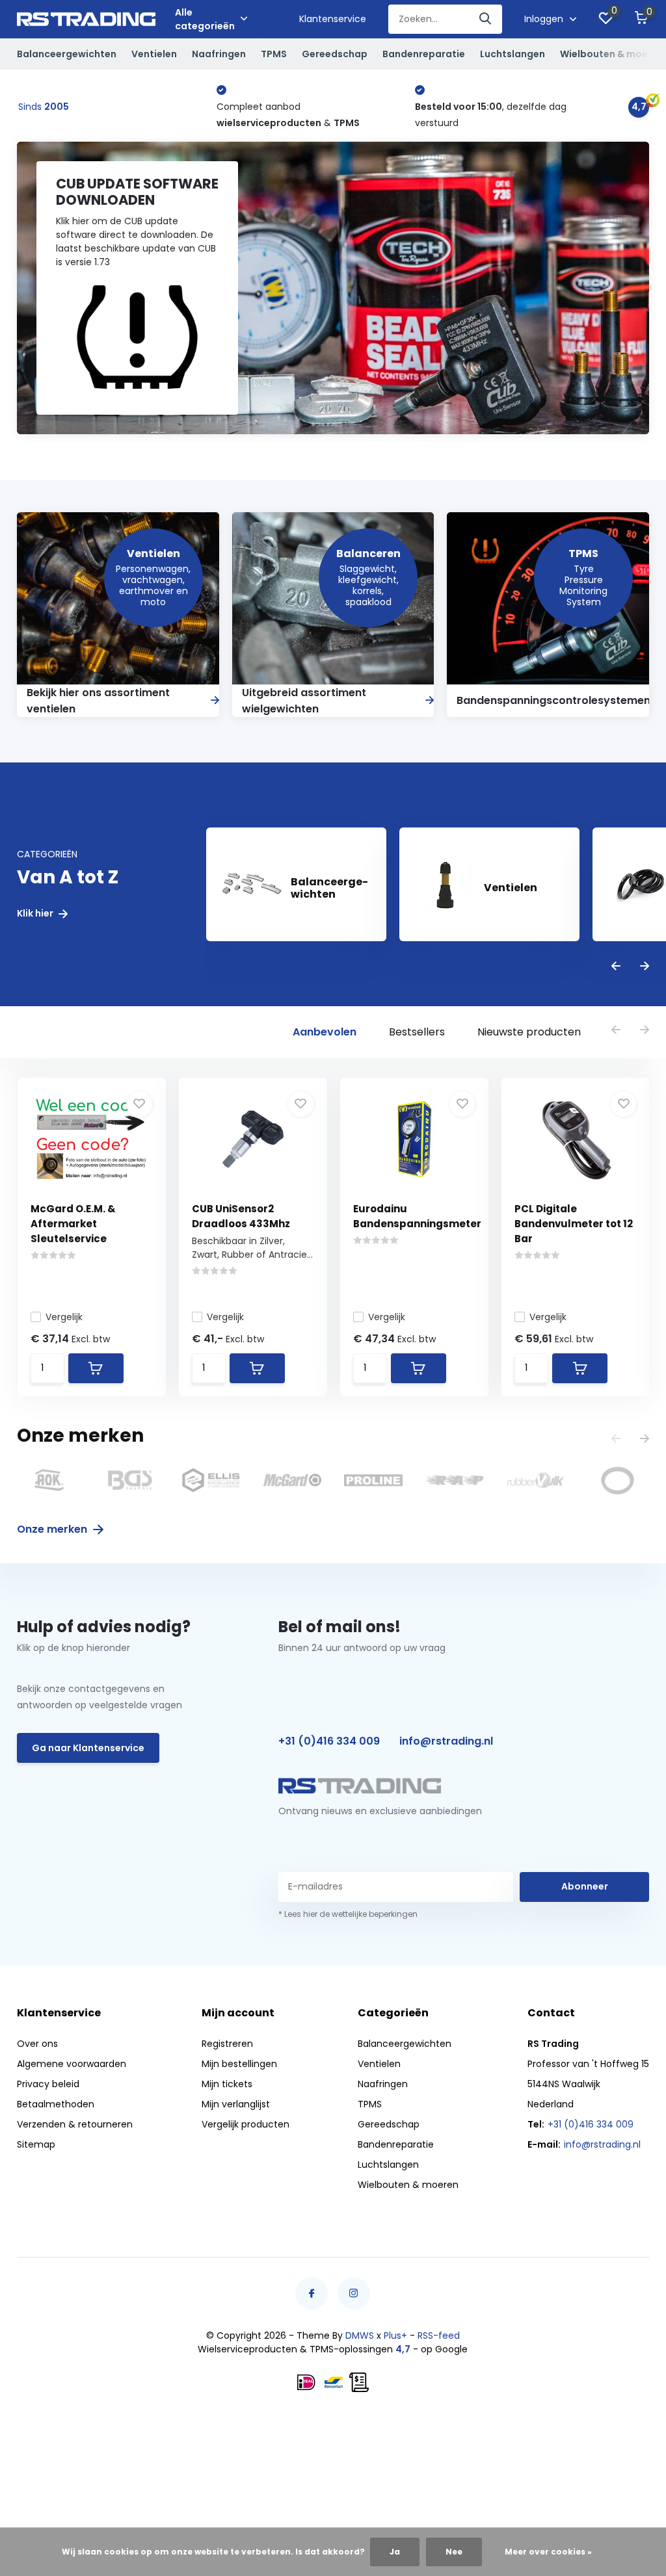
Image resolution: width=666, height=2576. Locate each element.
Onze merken (53, 1529)
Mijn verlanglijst (236, 2104)
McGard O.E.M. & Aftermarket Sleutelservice (73, 1224)
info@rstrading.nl (446, 1741)
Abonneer (585, 1886)
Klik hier (36, 914)
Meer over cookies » (548, 2552)
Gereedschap (335, 54)
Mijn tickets (227, 2084)
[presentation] (616, 967)
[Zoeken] (486, 19)
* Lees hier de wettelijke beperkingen (348, 1914)
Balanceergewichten (67, 54)
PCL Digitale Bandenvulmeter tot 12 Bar (574, 1224)
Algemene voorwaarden (72, 2064)
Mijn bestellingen (239, 2064)
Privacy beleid (48, 2084)
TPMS (274, 54)
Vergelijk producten (246, 2124)
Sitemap (36, 2144)
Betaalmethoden (56, 2104)
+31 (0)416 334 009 (329, 1741)
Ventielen (154, 54)
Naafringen (219, 54)
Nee (454, 2552)
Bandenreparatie (424, 54)
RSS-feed (439, 2335)
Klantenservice (333, 19)
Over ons (37, 2044)
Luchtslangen (513, 54)
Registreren (227, 2044)
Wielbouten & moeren (612, 54)
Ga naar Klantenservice (88, 1748)
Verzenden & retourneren (75, 2124)
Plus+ (395, 2335)
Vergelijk (64, 1317)
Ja (395, 2552)
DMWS (360, 2335)
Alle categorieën (205, 19)
